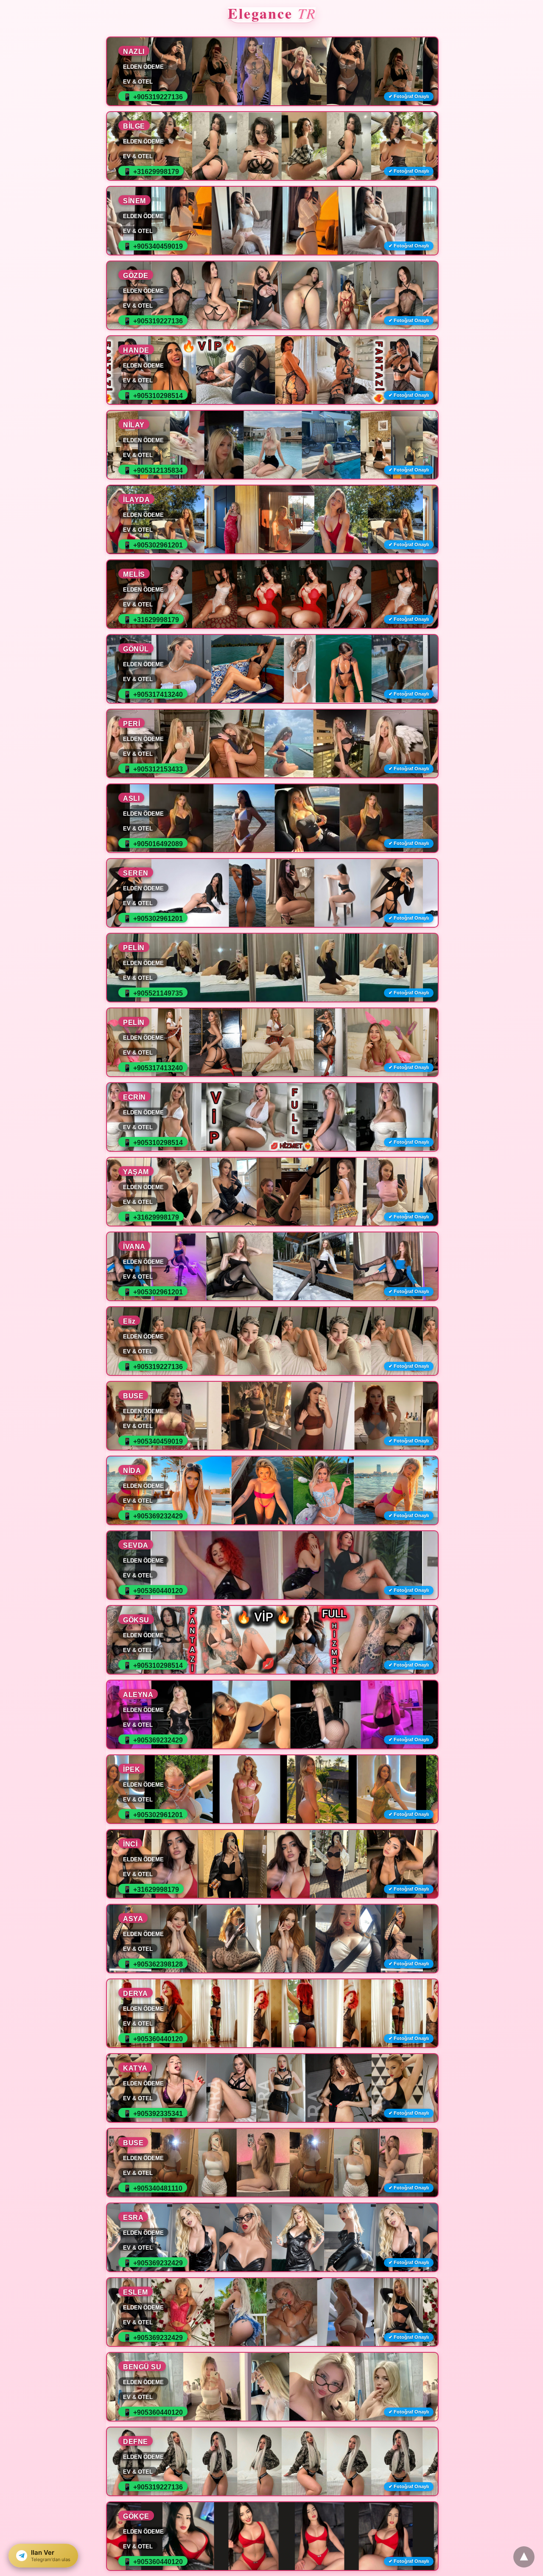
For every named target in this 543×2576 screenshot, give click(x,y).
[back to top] (524, 2557)
